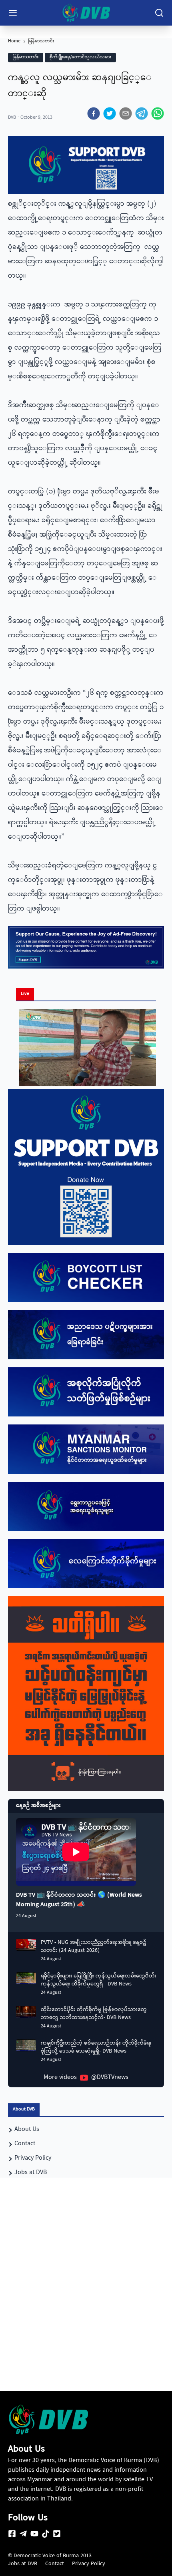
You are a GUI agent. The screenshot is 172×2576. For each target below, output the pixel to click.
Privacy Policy (89, 2564)
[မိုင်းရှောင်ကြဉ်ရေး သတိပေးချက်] (86, 1694)
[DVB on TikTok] (46, 2534)
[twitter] (110, 113)
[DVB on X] (57, 2534)
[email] (126, 113)
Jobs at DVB (23, 2564)
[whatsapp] (158, 113)
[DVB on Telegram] (23, 2534)
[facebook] (94, 113)
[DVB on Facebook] (12, 2534)
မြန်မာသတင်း (41, 42)
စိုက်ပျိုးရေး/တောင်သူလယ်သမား (80, 57)
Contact (55, 2564)
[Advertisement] (86, 2299)
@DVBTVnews (110, 2078)
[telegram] (142, 113)
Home (14, 42)
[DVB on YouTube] (34, 2534)
